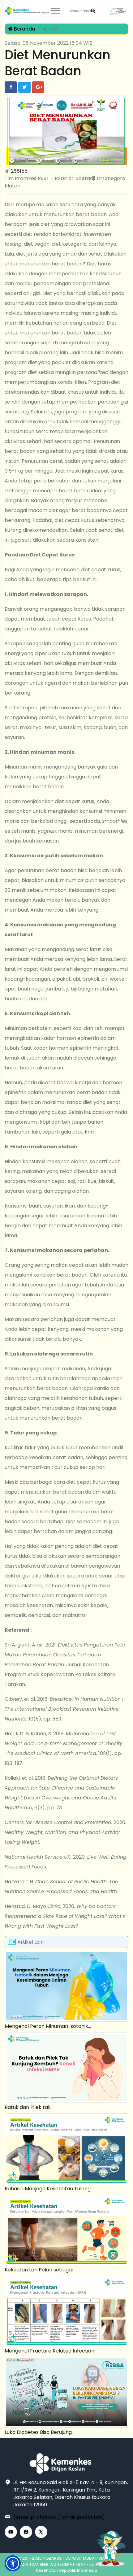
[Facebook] (26, 2532)
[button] (13, 2563)
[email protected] (36, 2517)
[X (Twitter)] (41, 2532)
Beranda (24, 29)
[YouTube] (11, 2532)
